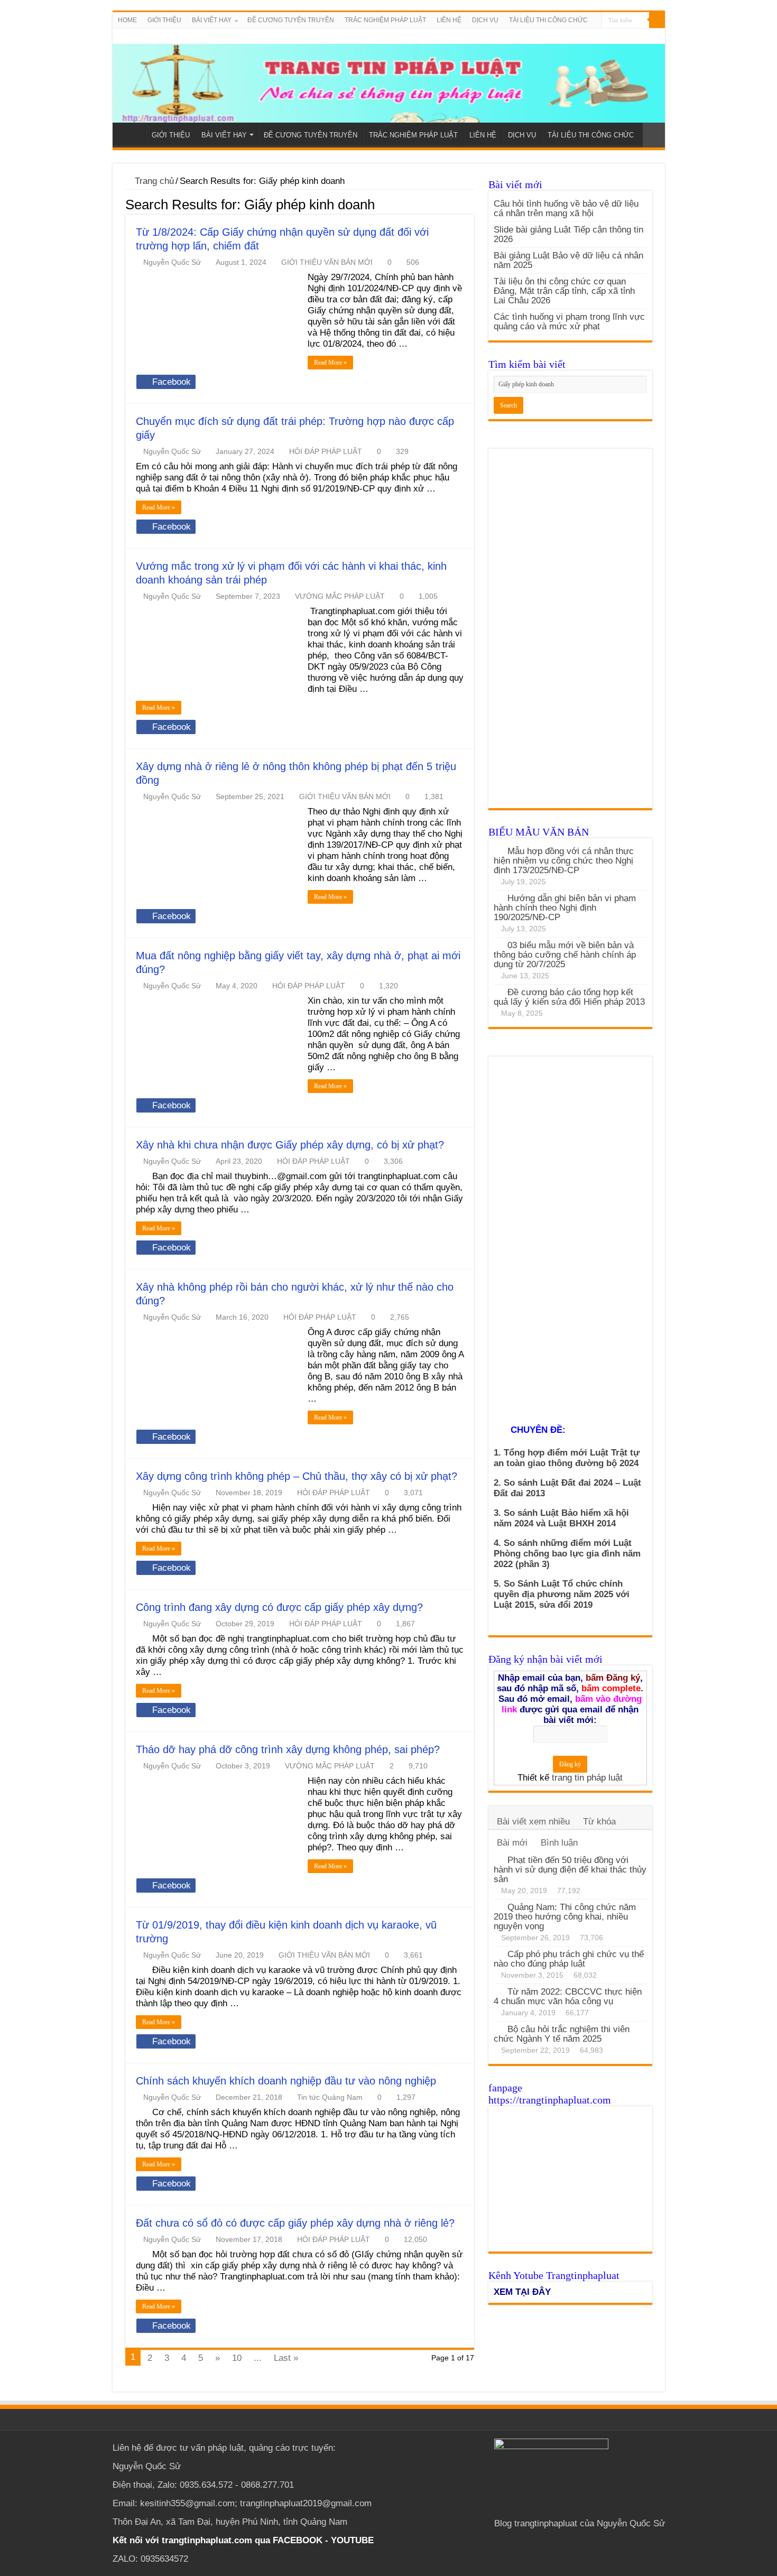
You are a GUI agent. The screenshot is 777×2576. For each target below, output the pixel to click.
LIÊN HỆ (449, 20)
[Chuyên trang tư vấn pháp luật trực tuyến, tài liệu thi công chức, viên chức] (389, 76)
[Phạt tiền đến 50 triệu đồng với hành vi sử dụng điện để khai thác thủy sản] (498, 1860)
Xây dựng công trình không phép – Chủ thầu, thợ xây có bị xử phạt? (297, 1476)
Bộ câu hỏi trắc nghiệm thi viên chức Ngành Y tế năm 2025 (562, 2034)
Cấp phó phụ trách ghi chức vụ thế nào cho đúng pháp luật (569, 1959)
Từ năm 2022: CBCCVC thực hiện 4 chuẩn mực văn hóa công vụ (568, 1996)
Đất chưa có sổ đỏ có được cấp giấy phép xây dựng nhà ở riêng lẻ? (295, 2223)
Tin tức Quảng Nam (330, 2097)
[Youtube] (660, 36)
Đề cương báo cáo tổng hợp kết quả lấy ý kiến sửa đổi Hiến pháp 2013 (569, 997)
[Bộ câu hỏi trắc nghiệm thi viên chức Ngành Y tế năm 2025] (498, 2029)
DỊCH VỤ (485, 20)
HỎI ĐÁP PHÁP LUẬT (326, 451)
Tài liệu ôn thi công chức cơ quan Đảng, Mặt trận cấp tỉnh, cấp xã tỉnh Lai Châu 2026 (564, 291)
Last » (286, 2358)
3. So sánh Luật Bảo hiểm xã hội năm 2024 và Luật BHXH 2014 (561, 1518)
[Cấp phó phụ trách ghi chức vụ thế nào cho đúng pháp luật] (498, 1954)
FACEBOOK (296, 2540)
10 (237, 2358)
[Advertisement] (570, 634)
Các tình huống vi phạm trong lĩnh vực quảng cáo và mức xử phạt (569, 322)
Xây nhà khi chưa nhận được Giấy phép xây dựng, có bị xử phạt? (290, 1145)
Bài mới (512, 1843)
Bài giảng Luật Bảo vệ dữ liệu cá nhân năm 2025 (568, 260)
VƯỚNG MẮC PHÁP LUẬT (340, 596)
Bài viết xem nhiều (533, 1822)
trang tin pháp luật (587, 1778)
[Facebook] (650, 36)
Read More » (330, 363)
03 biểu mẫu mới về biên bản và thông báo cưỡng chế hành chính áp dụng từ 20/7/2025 (565, 955)
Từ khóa (599, 1822)
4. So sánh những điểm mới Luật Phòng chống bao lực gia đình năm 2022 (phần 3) (567, 1554)
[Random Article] (654, 135)
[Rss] (640, 36)
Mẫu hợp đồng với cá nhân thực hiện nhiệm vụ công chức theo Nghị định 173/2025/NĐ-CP (564, 861)
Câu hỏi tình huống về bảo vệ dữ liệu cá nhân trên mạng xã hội (566, 209)
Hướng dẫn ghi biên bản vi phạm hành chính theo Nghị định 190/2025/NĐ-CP (565, 908)
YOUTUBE (352, 2540)
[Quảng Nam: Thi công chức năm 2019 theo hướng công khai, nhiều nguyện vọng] (498, 1907)
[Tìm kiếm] (657, 20)
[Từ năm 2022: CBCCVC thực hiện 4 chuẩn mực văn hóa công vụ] (498, 1991)
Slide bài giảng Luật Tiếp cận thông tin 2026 (568, 234)
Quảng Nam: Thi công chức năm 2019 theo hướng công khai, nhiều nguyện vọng (565, 1917)
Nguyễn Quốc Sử (172, 262)
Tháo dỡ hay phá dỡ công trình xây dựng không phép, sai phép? (288, 1749)
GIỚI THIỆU (164, 20)
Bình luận (559, 1843)
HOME (127, 20)
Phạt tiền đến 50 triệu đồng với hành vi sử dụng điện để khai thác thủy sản (570, 1870)
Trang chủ (153, 181)
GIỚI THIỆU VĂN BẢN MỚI (327, 262)
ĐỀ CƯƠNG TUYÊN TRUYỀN (291, 20)
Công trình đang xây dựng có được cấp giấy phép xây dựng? (279, 1607)
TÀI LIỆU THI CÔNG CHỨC (548, 20)
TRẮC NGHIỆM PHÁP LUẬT (385, 20)
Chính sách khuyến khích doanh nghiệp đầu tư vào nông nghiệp (286, 2081)
